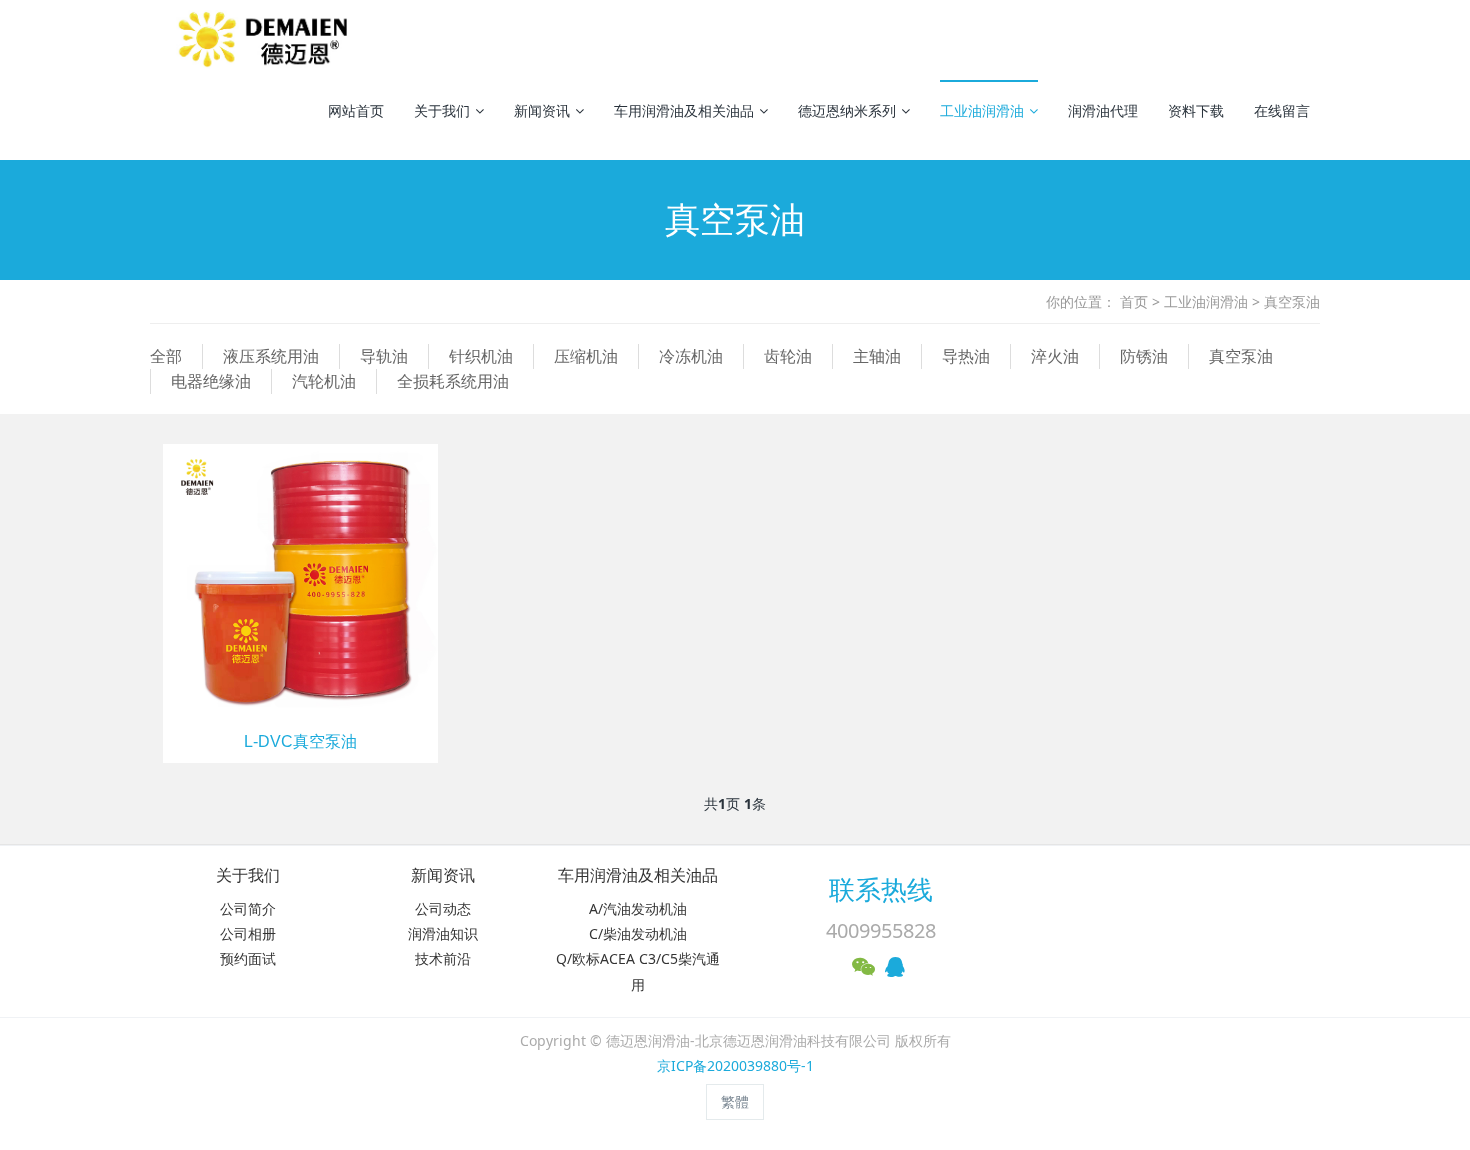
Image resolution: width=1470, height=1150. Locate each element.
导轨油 (384, 356)
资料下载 (1196, 110)
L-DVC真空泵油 (300, 741)
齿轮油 (788, 356)
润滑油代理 (1103, 110)
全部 (166, 356)
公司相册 (248, 933)
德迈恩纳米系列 (847, 110)
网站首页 (356, 110)
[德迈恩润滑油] (266, 40)
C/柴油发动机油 (638, 933)
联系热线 (881, 889)
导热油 (966, 356)
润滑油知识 (443, 933)
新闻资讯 (542, 110)
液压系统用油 (271, 356)
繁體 (735, 1101)
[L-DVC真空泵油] (300, 580)
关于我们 (442, 110)
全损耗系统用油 (453, 381)
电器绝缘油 (211, 381)
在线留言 (1282, 110)
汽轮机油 (324, 381)
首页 (1134, 301)
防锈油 (1144, 356)
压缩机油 (586, 356)
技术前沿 (443, 958)
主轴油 (877, 356)
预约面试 (248, 958)
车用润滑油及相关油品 (684, 110)
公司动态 (443, 908)
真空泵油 (1292, 301)
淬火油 (1055, 356)
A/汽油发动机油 (638, 908)
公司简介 (248, 908)
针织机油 (481, 356)
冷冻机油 (691, 356)
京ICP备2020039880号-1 (735, 1065)
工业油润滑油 (982, 110)
